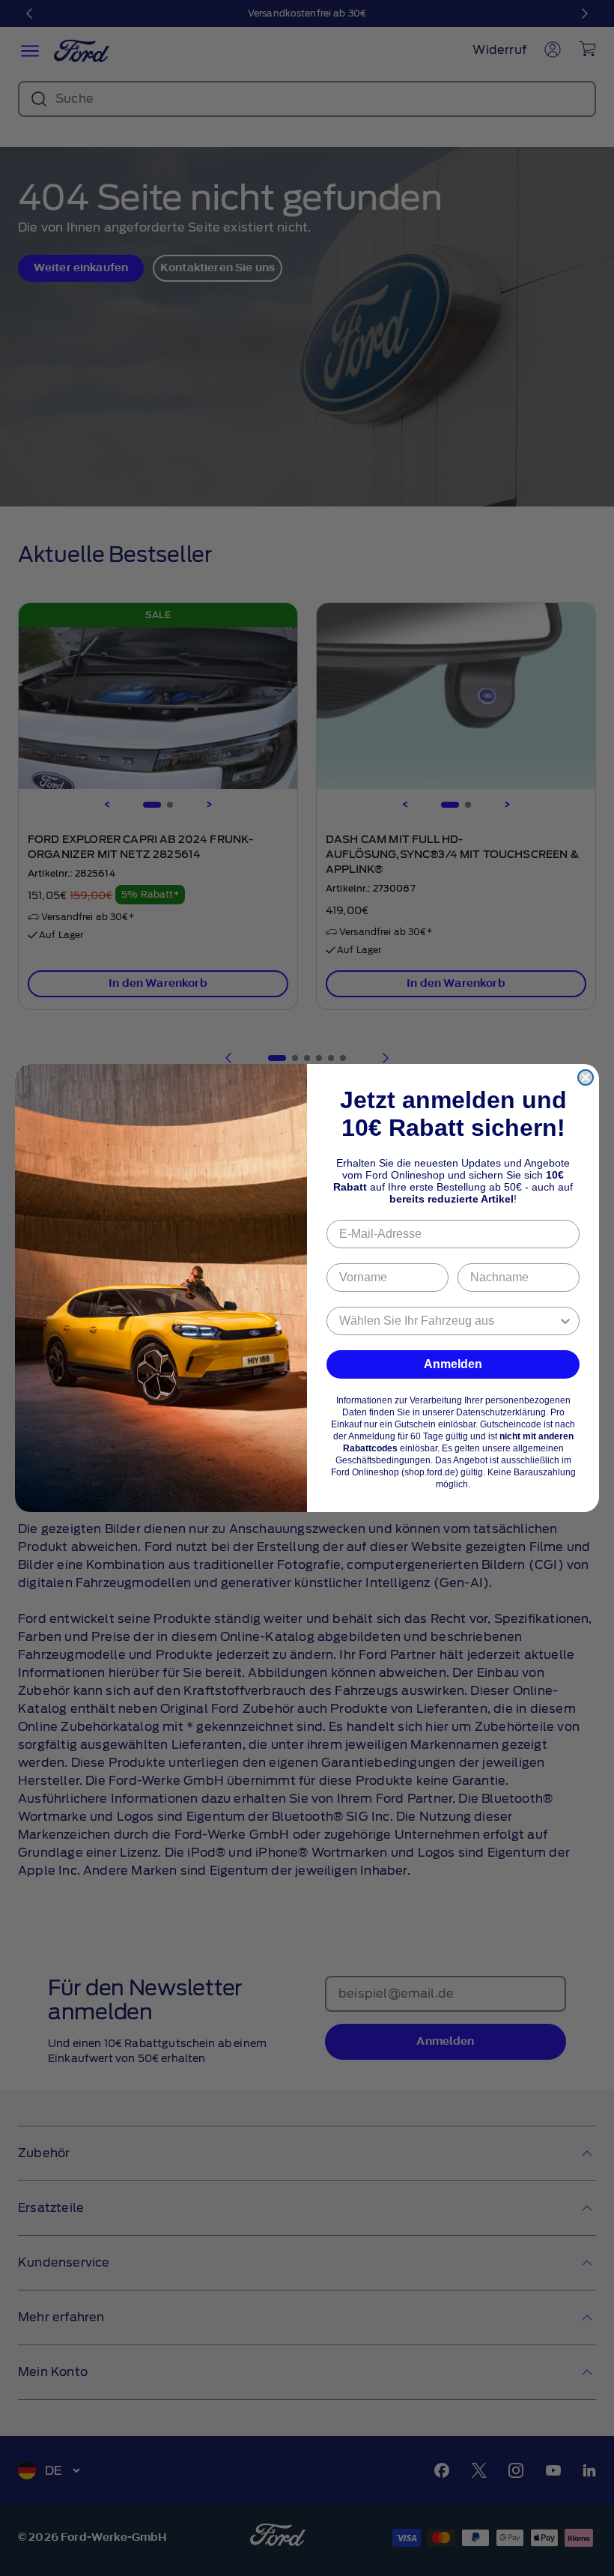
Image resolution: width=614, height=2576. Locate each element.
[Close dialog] (586, 1077)
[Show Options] (565, 1321)
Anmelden (453, 1364)
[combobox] (449, 1321)
